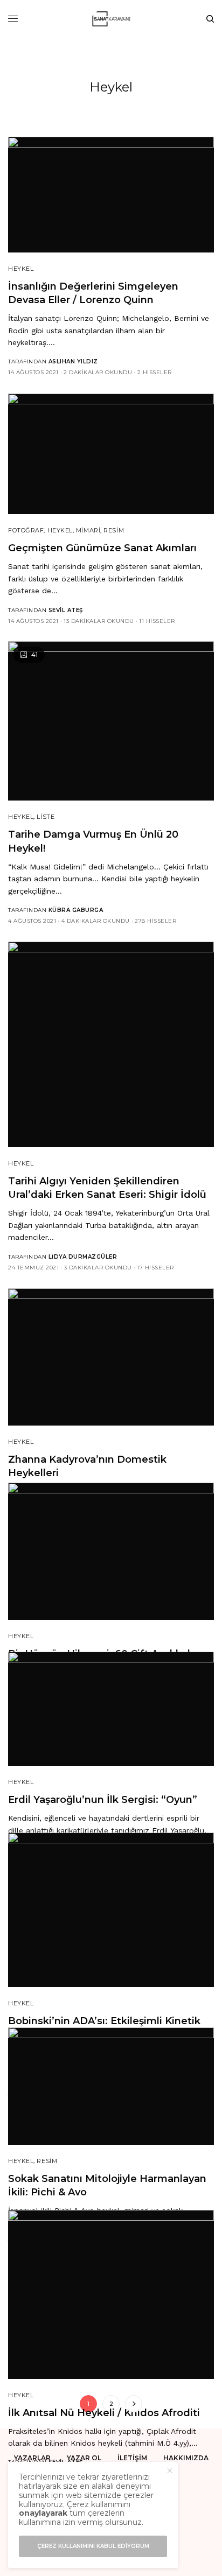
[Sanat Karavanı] (111, 19)
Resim (114, 530)
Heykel (21, 269)
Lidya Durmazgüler (83, 1257)
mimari (88, 530)
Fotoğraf (26, 530)
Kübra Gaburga (76, 910)
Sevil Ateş (66, 610)
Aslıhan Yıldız (73, 362)
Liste (46, 817)
